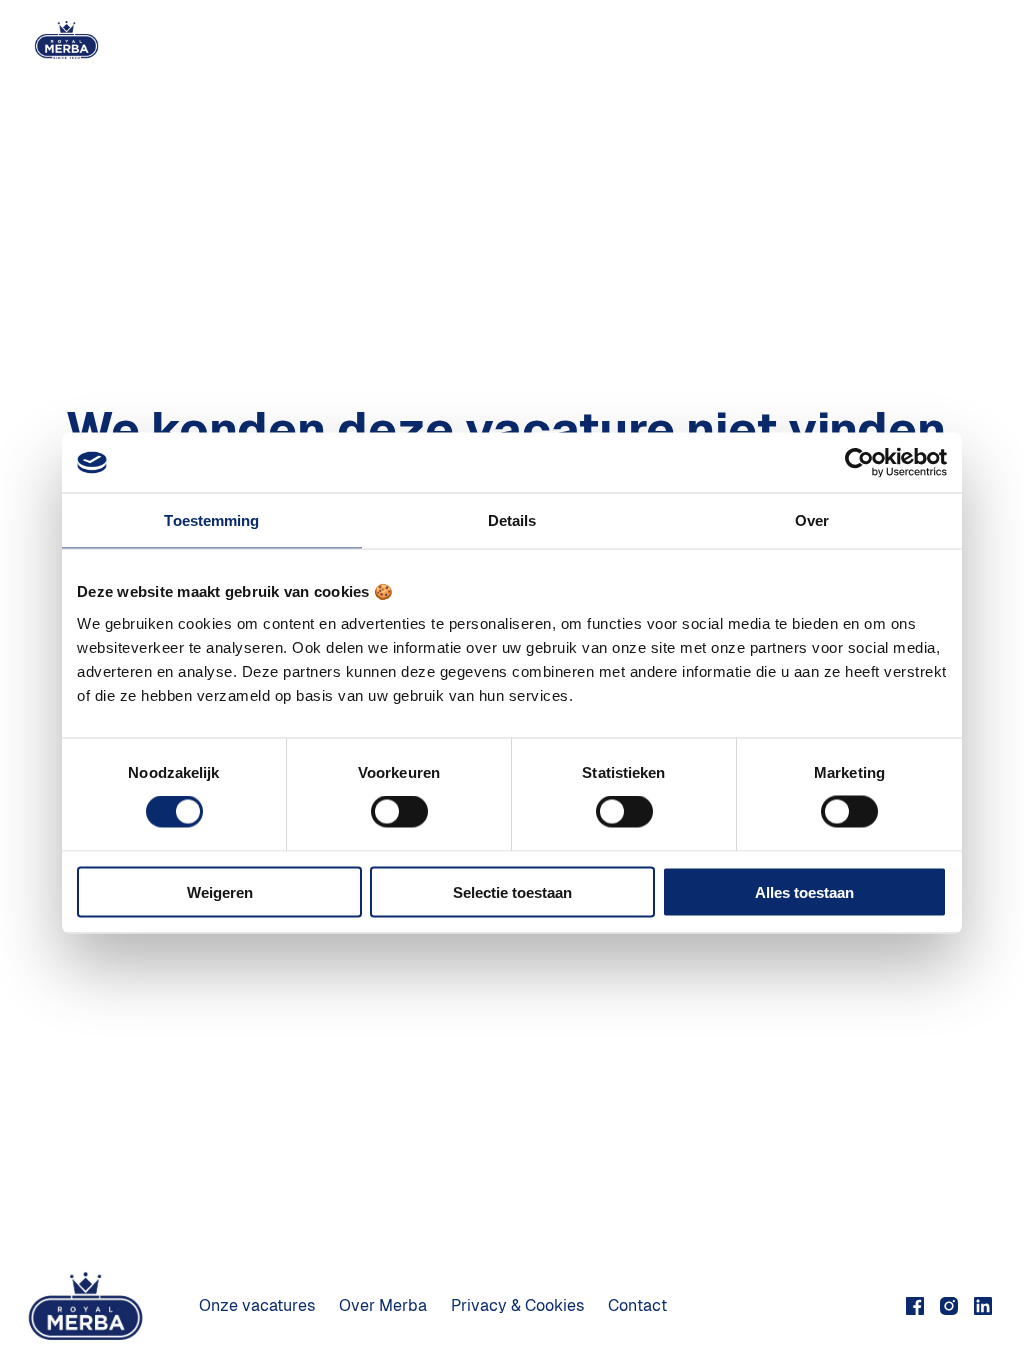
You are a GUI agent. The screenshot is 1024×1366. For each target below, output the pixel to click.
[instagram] (949, 1306)
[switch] (399, 812)
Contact (637, 1305)
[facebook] (915, 1306)
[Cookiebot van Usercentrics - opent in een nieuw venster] (859, 463)
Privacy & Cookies (517, 1305)
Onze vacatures (257, 1305)
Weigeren (220, 891)
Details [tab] (512, 520)
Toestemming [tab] (211, 520)
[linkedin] (983, 1306)
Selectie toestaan (512, 891)
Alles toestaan (804, 891)
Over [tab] (812, 520)
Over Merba (383, 1305)
